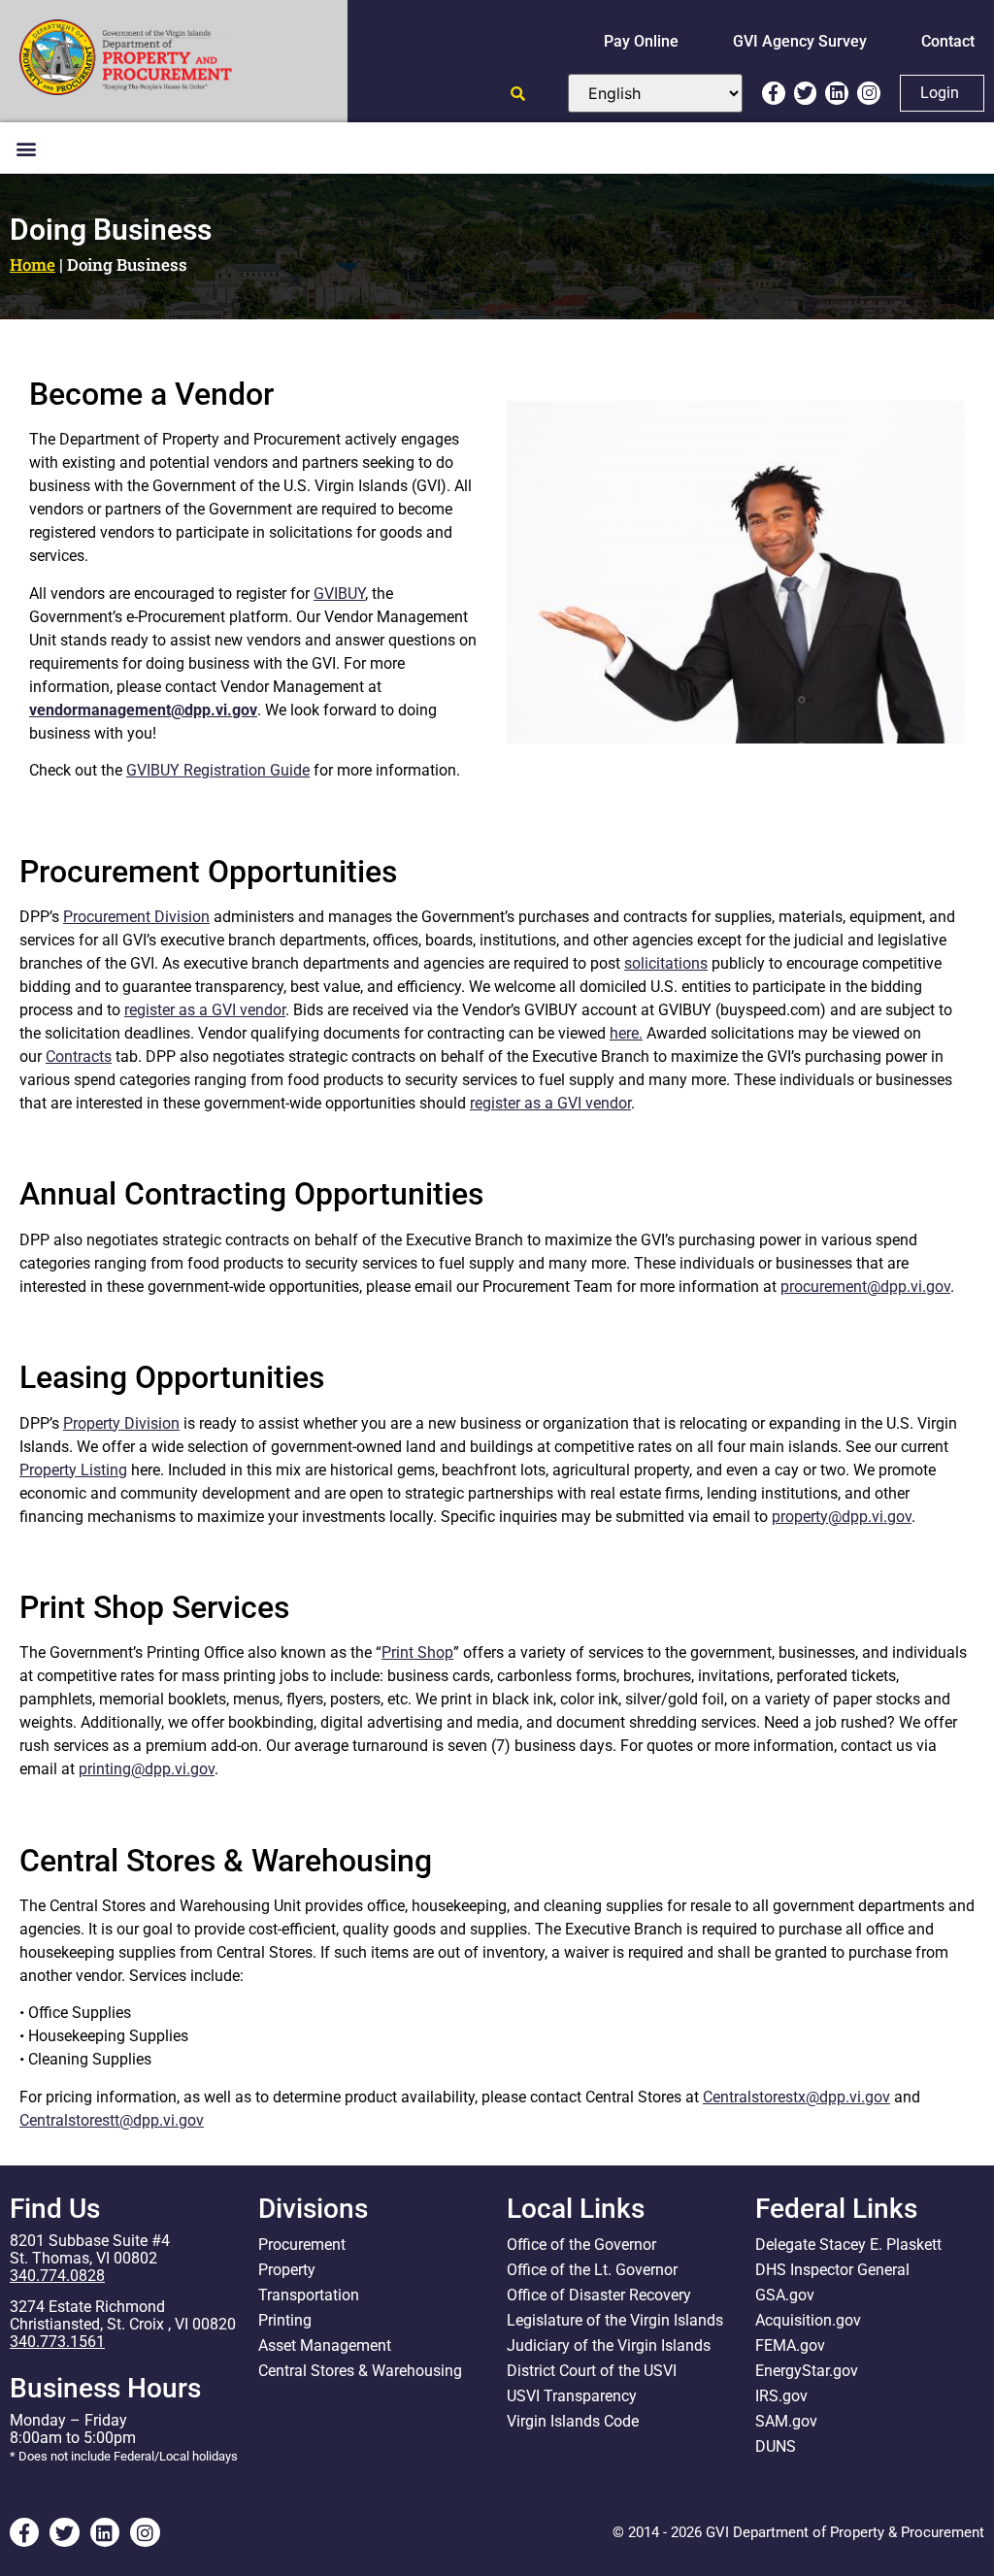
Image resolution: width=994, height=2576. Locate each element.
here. (626, 1033)
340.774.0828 (57, 2276)
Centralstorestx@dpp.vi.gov (796, 2097)
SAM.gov (786, 2421)
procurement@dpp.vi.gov (865, 1287)
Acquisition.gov (808, 2320)
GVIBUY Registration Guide (218, 770)
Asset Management (325, 2345)
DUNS (776, 2446)
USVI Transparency (572, 2396)
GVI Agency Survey (800, 41)
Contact (948, 41)
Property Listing (73, 1470)
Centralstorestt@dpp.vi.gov (112, 2120)
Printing (285, 2320)
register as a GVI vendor (205, 1010)
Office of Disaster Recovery (599, 2295)
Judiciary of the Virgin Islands (609, 2345)
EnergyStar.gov (807, 2371)
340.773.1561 (57, 2342)
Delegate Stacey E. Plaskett (848, 2245)
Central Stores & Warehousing (360, 2371)
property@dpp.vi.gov (842, 1517)
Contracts (79, 1057)
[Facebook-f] (774, 93)
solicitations (666, 963)
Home (33, 264)
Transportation (309, 2295)
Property (287, 2270)
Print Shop (417, 1652)
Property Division (121, 1423)
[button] (26, 148)
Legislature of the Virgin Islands (615, 2320)
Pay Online (641, 41)
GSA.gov (785, 2295)
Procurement (302, 2245)
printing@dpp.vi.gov (147, 1769)
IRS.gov (781, 2396)
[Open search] (518, 94)
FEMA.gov (790, 2345)
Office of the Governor (581, 2245)
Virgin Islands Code (573, 2421)
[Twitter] (806, 93)
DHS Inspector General (832, 2270)
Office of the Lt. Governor (592, 2270)
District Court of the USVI (592, 2371)
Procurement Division (136, 917)
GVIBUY (339, 594)
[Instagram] (869, 93)
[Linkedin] (837, 93)
